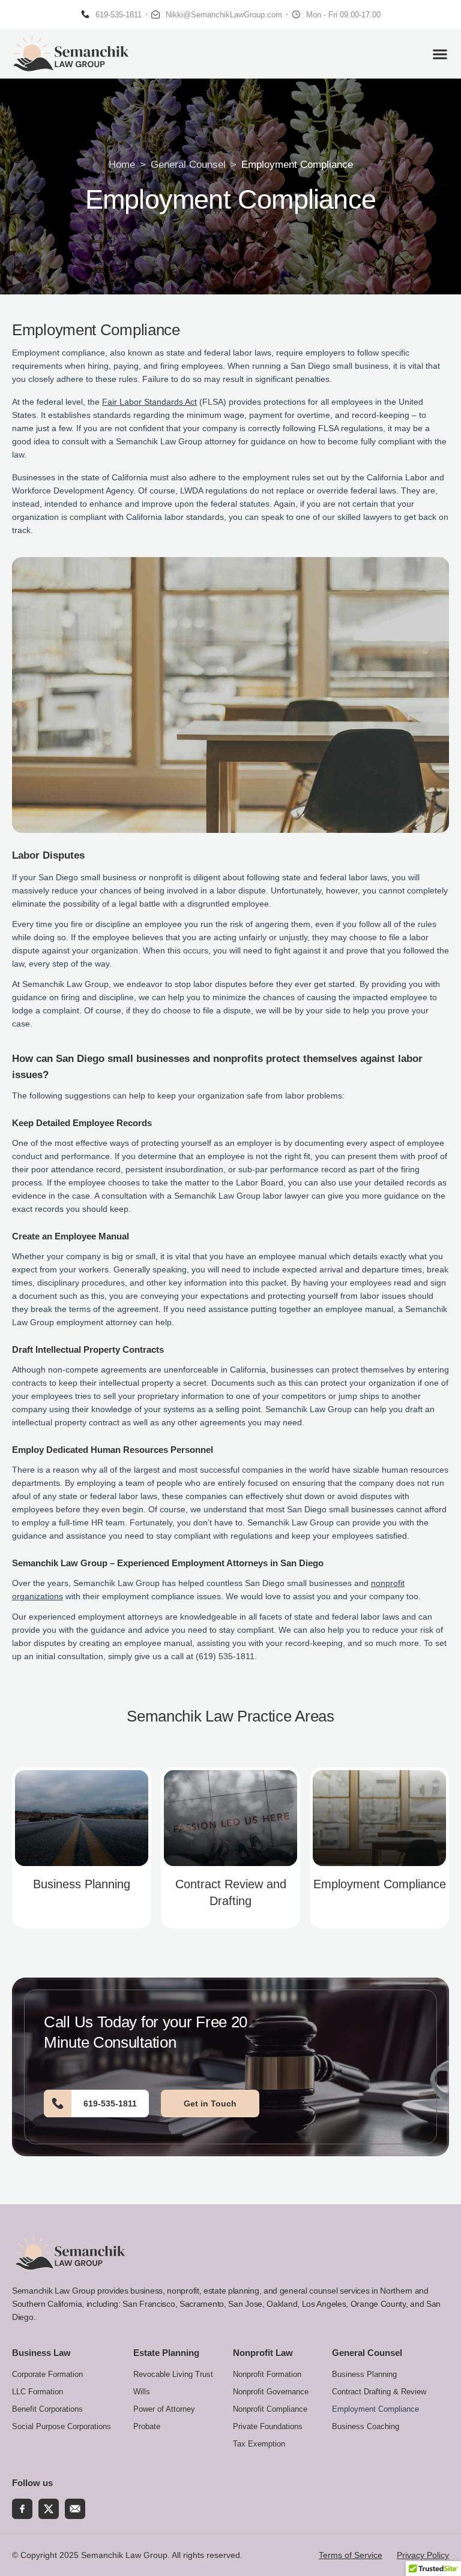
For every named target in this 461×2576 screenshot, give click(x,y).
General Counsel (188, 165)
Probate (147, 2426)
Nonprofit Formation (267, 2374)
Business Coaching (366, 2426)
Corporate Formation (47, 2374)
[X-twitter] (49, 2509)
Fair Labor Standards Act (149, 402)
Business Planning (82, 1884)
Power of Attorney (164, 2409)
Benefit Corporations (47, 2409)
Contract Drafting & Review (379, 2392)
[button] (440, 54)
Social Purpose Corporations (62, 2426)
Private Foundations (268, 2426)
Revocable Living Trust (173, 2374)
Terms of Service (351, 2555)
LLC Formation (38, 2392)
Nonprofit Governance (271, 2392)
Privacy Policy (423, 2555)
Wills (142, 2392)
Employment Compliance (380, 1884)
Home (122, 165)
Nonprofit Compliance (270, 2409)
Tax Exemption (259, 2444)
